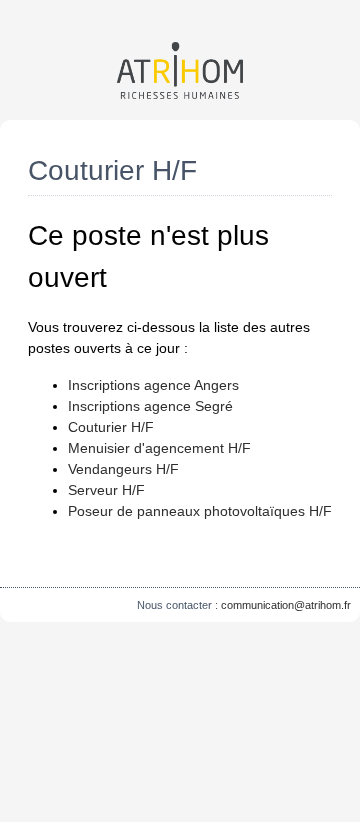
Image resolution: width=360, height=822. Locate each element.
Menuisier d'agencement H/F (159, 448)
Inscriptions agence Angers (153, 385)
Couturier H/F (111, 427)
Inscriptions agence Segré (150, 406)
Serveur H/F (106, 490)
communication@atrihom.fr (286, 605)
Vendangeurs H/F (123, 469)
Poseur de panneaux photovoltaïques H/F (200, 511)
